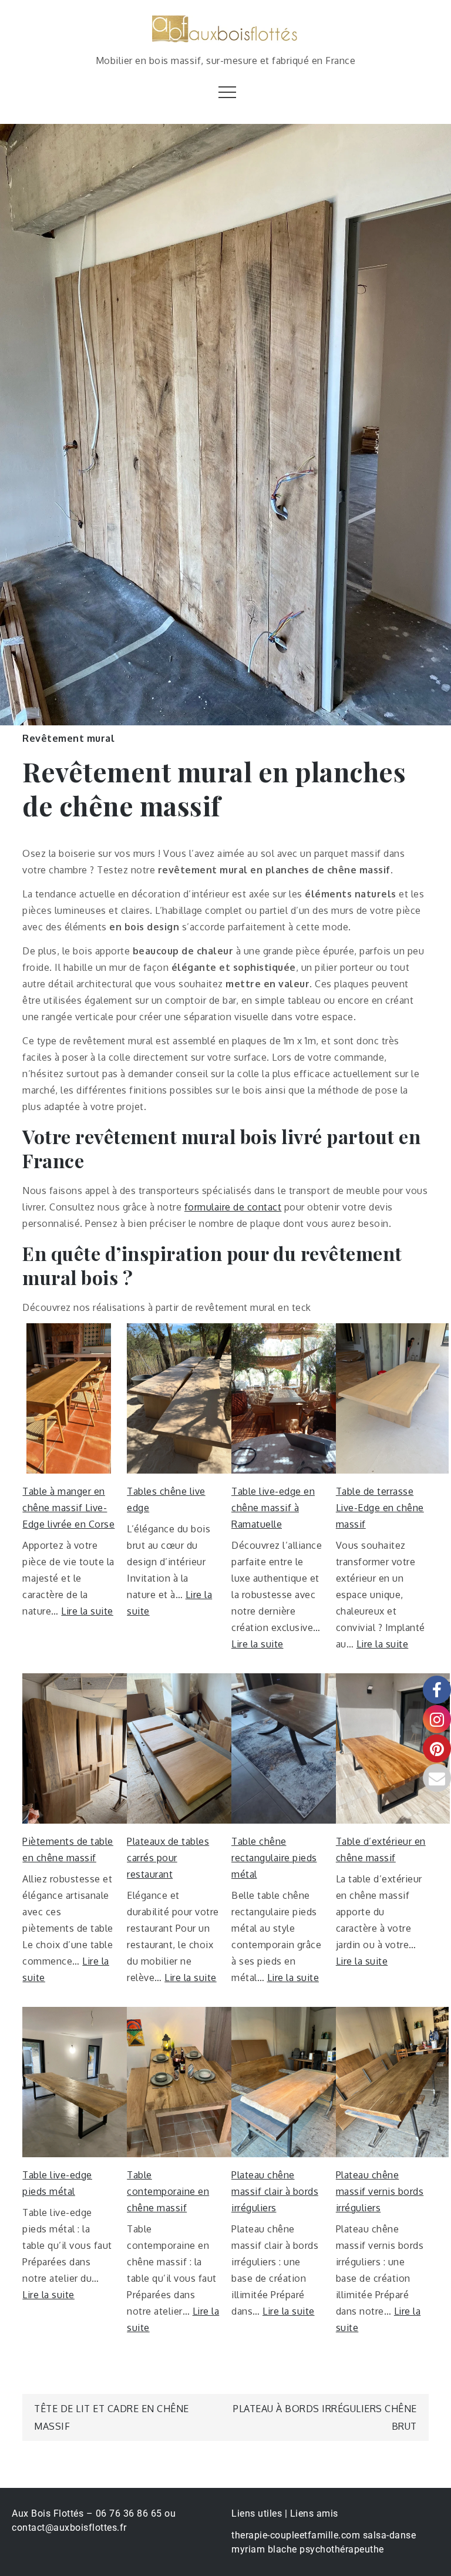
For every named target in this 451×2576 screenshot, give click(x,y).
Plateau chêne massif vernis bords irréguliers (380, 2191)
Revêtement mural (68, 738)
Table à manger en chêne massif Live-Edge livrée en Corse (68, 1508)
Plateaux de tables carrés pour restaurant (168, 1858)
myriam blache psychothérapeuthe (308, 2549)
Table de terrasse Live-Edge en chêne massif (380, 1508)
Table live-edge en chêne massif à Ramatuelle (273, 1508)
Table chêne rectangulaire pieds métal (274, 1858)
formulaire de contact (233, 1207)
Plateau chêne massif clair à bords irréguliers (275, 2191)
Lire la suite (87, 1611)
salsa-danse (390, 2535)
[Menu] (226, 92)
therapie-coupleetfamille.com (296, 2535)
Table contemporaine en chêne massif (168, 2191)
